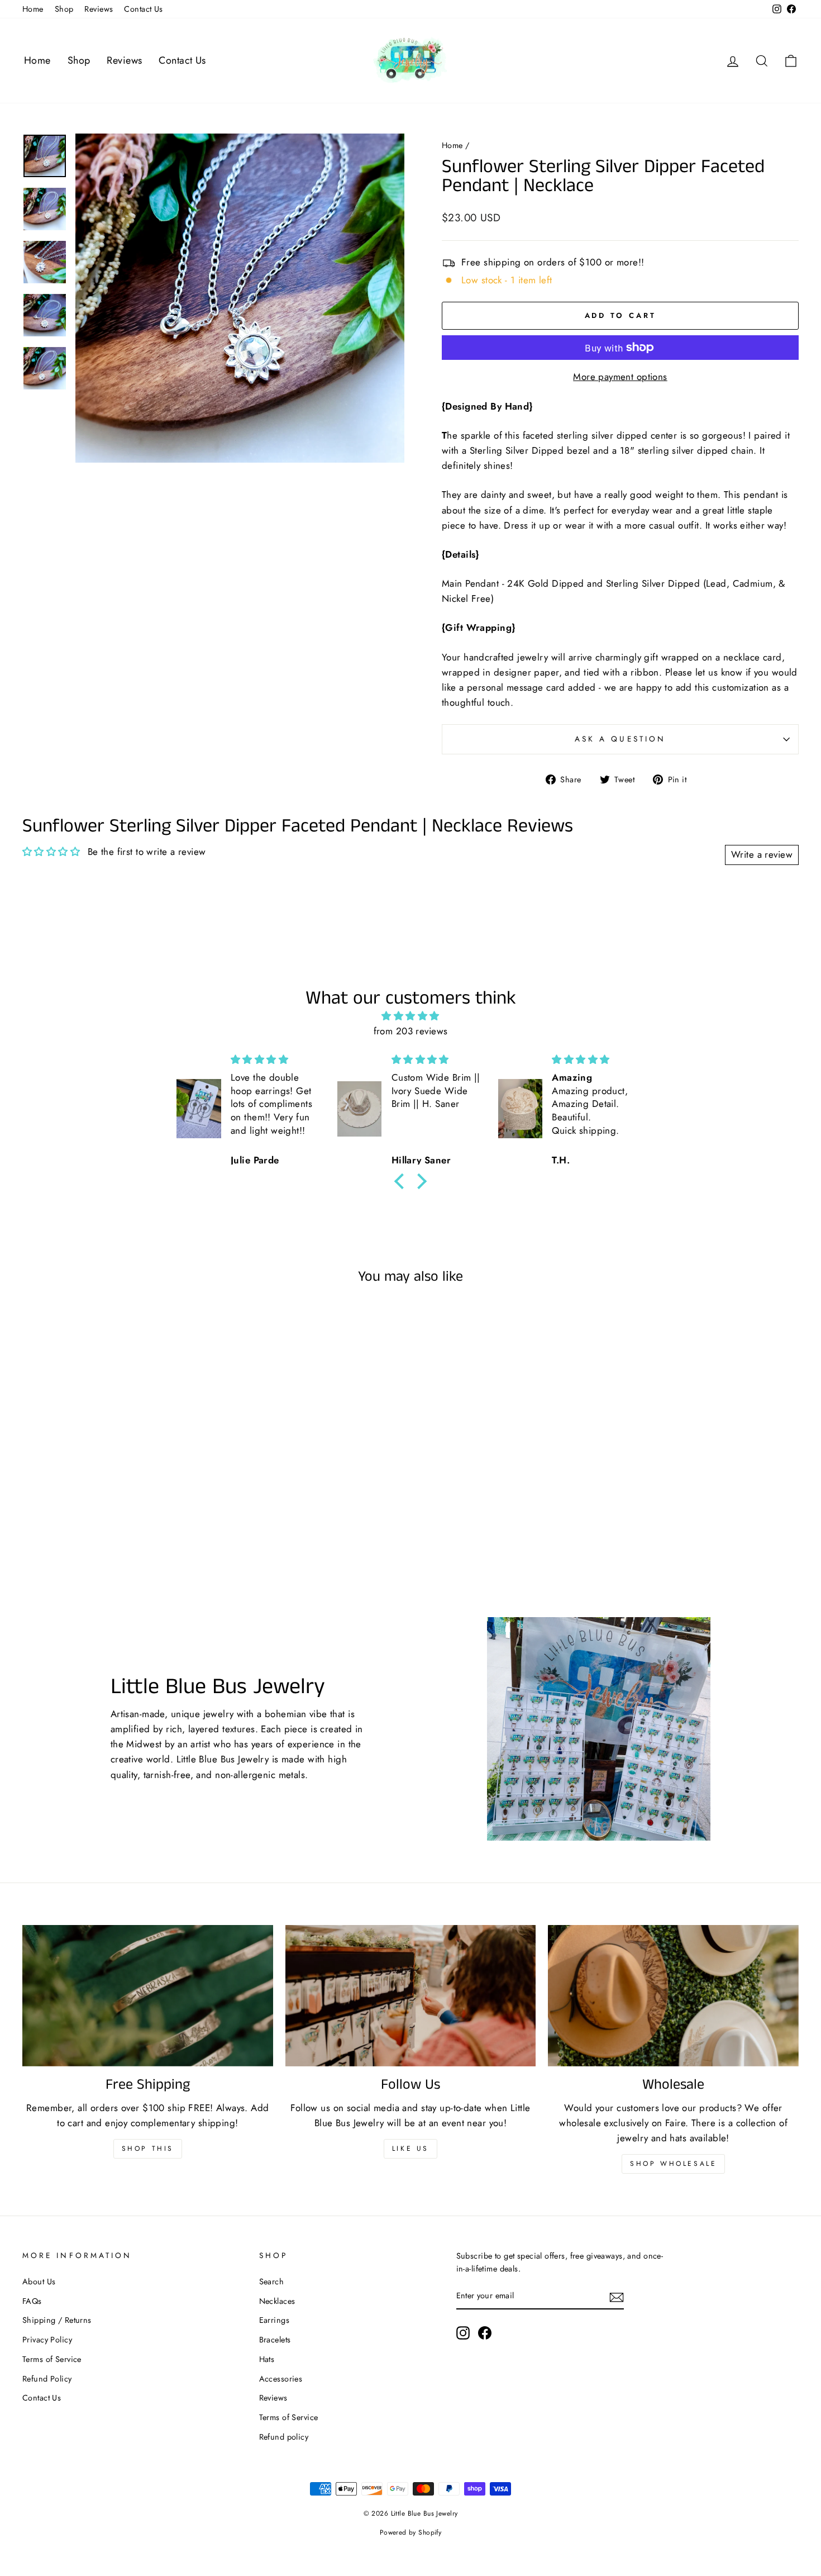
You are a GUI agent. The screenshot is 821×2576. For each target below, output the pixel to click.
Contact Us (143, 9)
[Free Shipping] (148, 1995)
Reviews (99, 9)
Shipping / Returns (57, 2320)
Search (272, 2282)
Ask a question (620, 739)
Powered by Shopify (411, 2532)
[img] (410, 1016)
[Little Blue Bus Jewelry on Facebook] (485, 2333)
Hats (267, 2359)
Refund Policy (47, 2379)
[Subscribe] (617, 2296)
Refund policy (284, 2437)
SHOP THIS (148, 2149)
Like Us (410, 2149)
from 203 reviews (411, 1031)
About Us (39, 2282)
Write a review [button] (762, 854)
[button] (402, 1181)
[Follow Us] (411, 1995)
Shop (64, 9)
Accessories (281, 2379)
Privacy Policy (47, 2340)
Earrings (274, 2320)
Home (33, 9)
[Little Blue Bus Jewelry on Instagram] (463, 2333)
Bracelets (275, 2340)
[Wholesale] (673, 1995)
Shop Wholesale (673, 2164)
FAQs (32, 2301)
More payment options (620, 377)
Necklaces (277, 2301)
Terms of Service (52, 2359)
